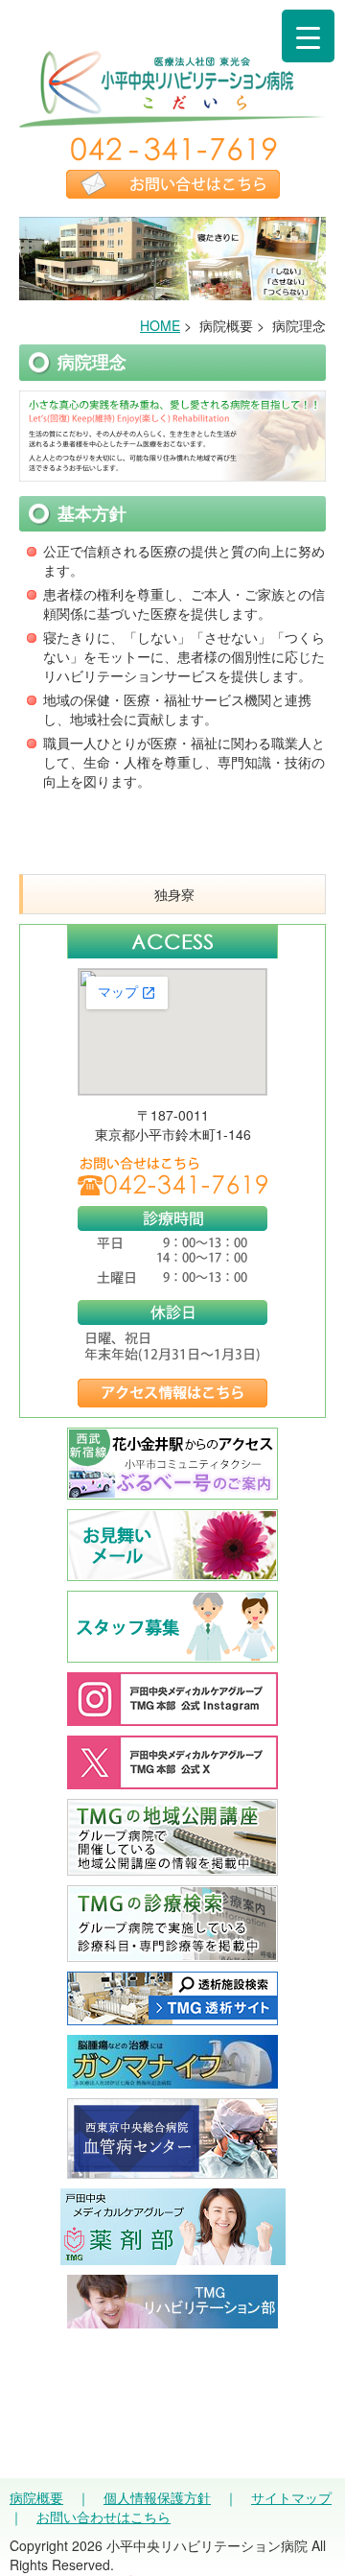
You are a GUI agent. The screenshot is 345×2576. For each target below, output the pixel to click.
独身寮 (174, 894)
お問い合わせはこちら (103, 2517)
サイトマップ (291, 2497)
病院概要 (36, 2497)
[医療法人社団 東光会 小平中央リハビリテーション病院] (172, 118)
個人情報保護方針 (157, 2497)
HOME (160, 325)
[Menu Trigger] (308, 36)
